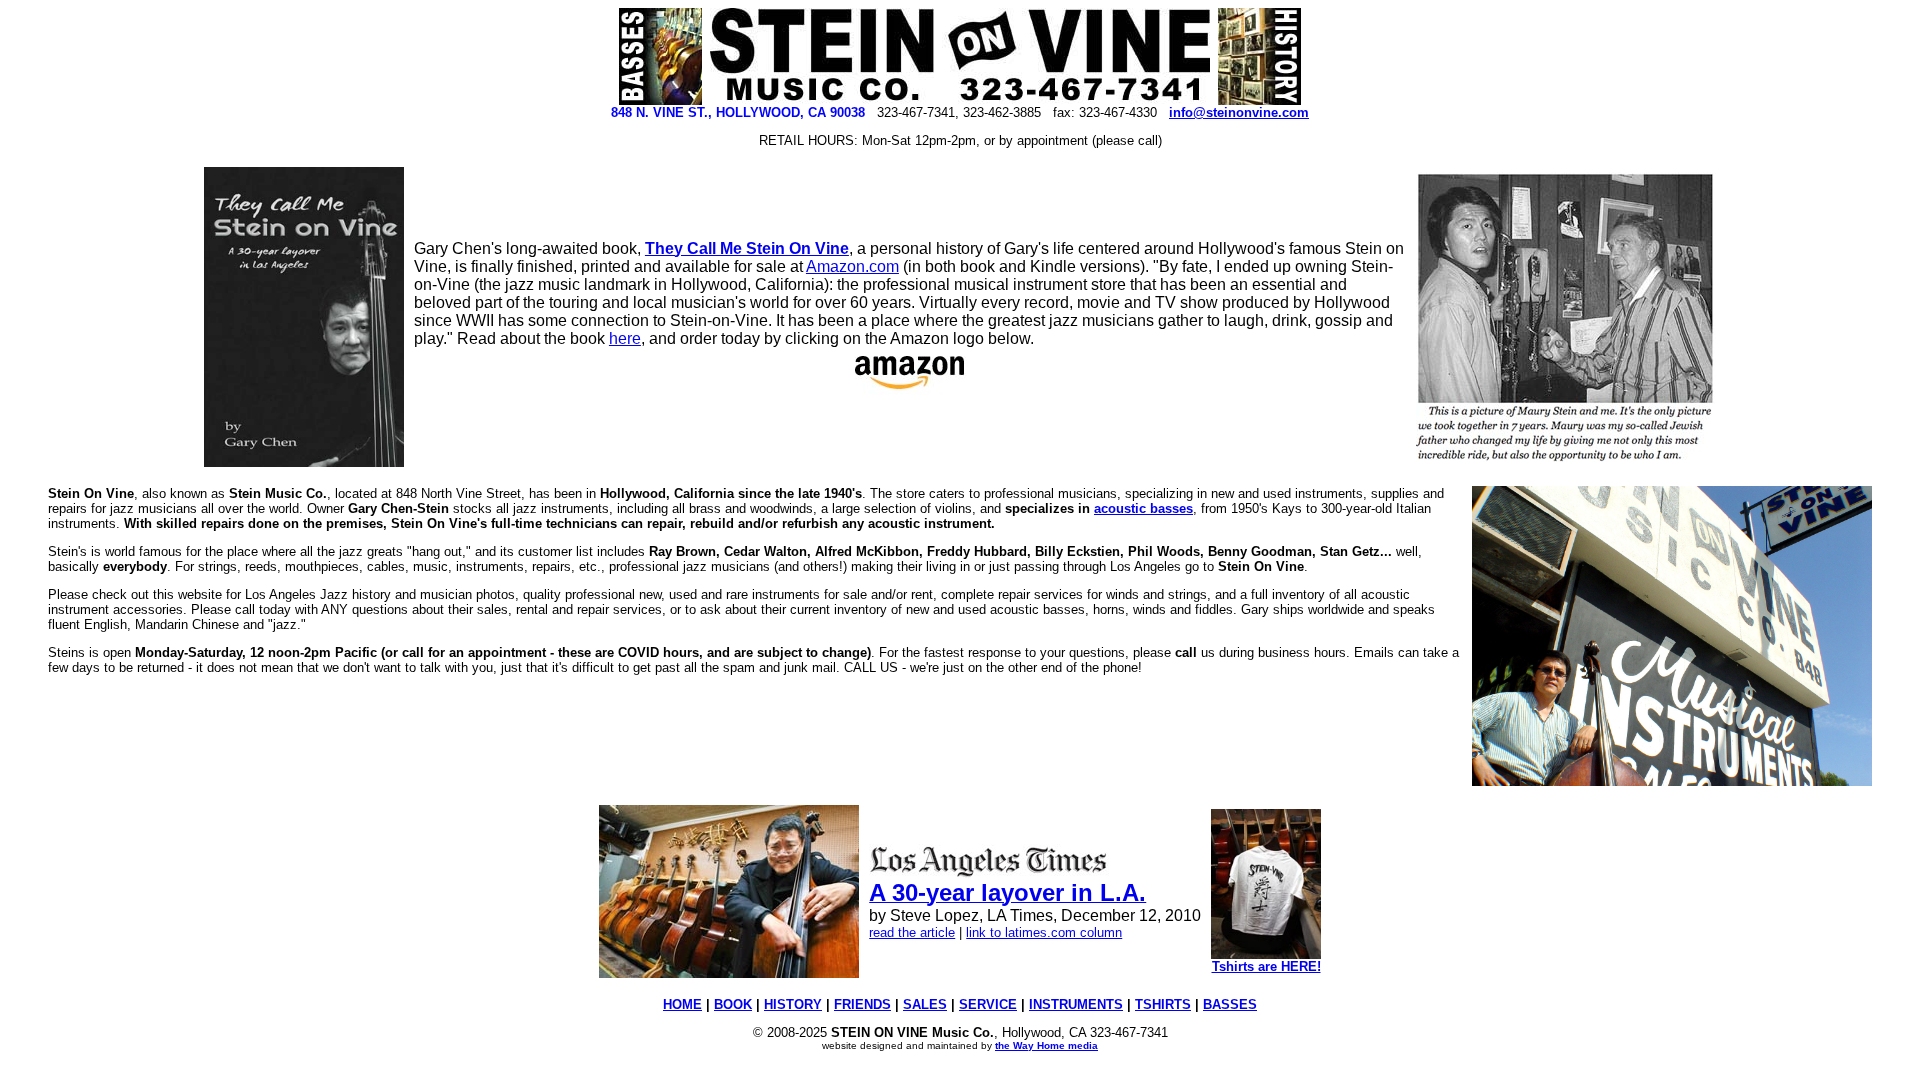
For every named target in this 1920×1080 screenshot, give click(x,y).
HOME (682, 1004)
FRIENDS (862, 1004)
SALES (925, 1004)
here (625, 338)
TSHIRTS (1163, 1004)
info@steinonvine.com (1239, 112)
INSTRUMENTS (1076, 1004)
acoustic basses (1143, 508)
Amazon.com (852, 266)
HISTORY (793, 1004)
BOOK (733, 1004)
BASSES (1230, 1004)
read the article (912, 932)
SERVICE (988, 1004)
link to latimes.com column (1044, 932)
